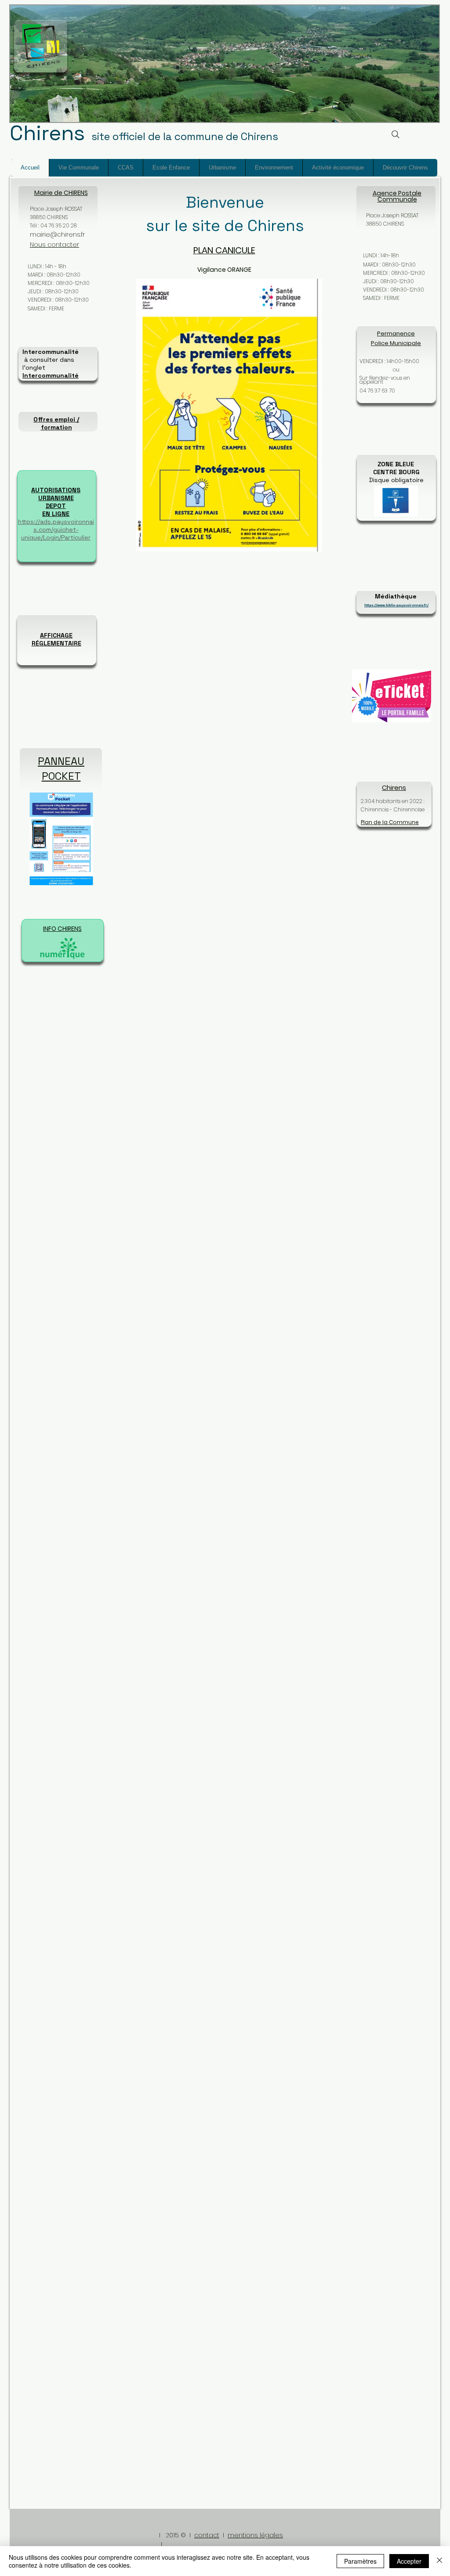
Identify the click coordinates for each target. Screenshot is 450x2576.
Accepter (409, 2561)
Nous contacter (54, 245)
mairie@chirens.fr (57, 234)
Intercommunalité (51, 375)
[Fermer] (439, 2561)
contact (207, 2535)
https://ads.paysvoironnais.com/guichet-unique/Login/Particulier (56, 530)
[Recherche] (395, 134)
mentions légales (255, 2535)
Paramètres (360, 2561)
